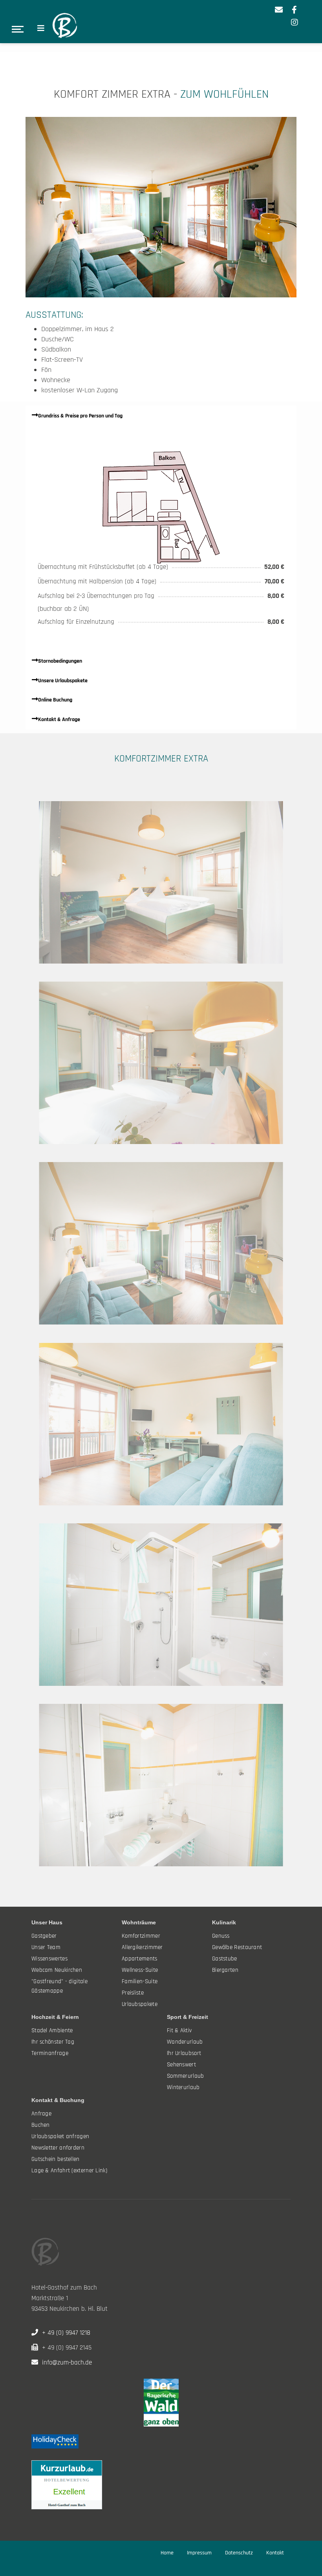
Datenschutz (239, 2553)
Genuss (221, 1936)
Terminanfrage (50, 2053)
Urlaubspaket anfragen (60, 2136)
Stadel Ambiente (52, 2030)
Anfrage (41, 2114)
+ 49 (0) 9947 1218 (64, 2333)
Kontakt (275, 2553)
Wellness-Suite (140, 1970)
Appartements (140, 1959)
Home (167, 2553)
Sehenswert (181, 2065)
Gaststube (225, 1959)
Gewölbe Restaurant (237, 1947)
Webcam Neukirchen (57, 1970)
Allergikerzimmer (142, 1947)
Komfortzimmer (141, 1936)
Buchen (41, 2125)
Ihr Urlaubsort (184, 2053)
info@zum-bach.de (65, 2363)
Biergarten (225, 1970)
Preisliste (133, 1993)
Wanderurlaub (185, 2042)
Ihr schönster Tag (53, 2042)
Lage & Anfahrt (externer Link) (69, 2171)
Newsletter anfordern (58, 2148)
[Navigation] (41, 29)
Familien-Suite (140, 1981)
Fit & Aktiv (179, 2030)
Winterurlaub (183, 2087)
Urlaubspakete (140, 2004)
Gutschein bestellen (56, 2159)
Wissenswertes (49, 1959)
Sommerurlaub (186, 2076)
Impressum (199, 2553)
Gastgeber (44, 1936)
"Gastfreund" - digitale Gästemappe (59, 1986)
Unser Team (46, 1947)
